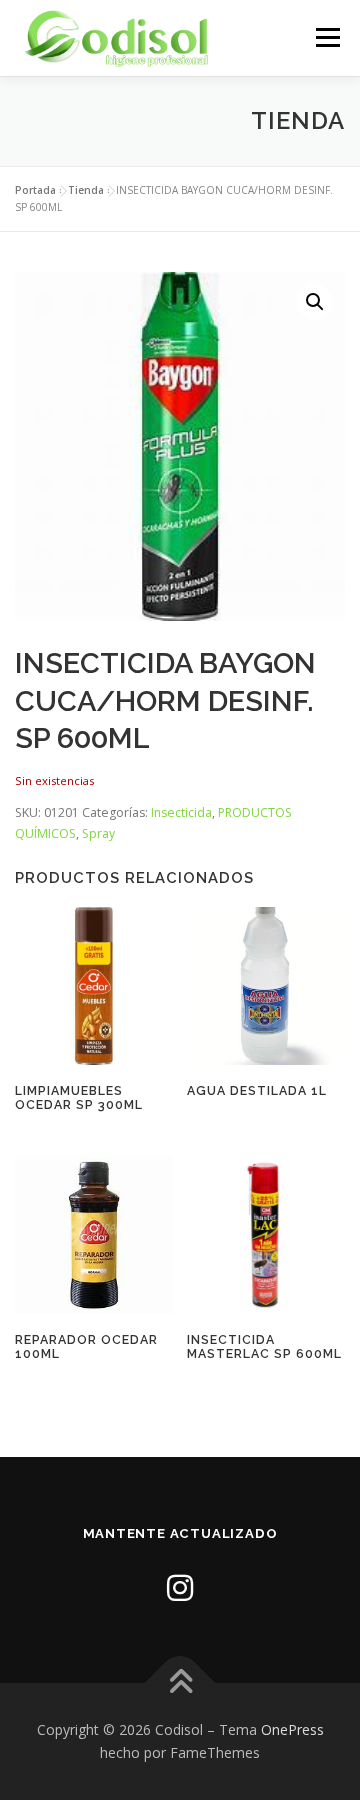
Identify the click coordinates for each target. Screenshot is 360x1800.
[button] (315, 302)
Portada (35, 190)
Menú (326, 37)
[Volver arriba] (180, 1682)
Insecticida (181, 812)
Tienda (86, 190)
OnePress (292, 1729)
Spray (98, 833)
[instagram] (180, 1587)
